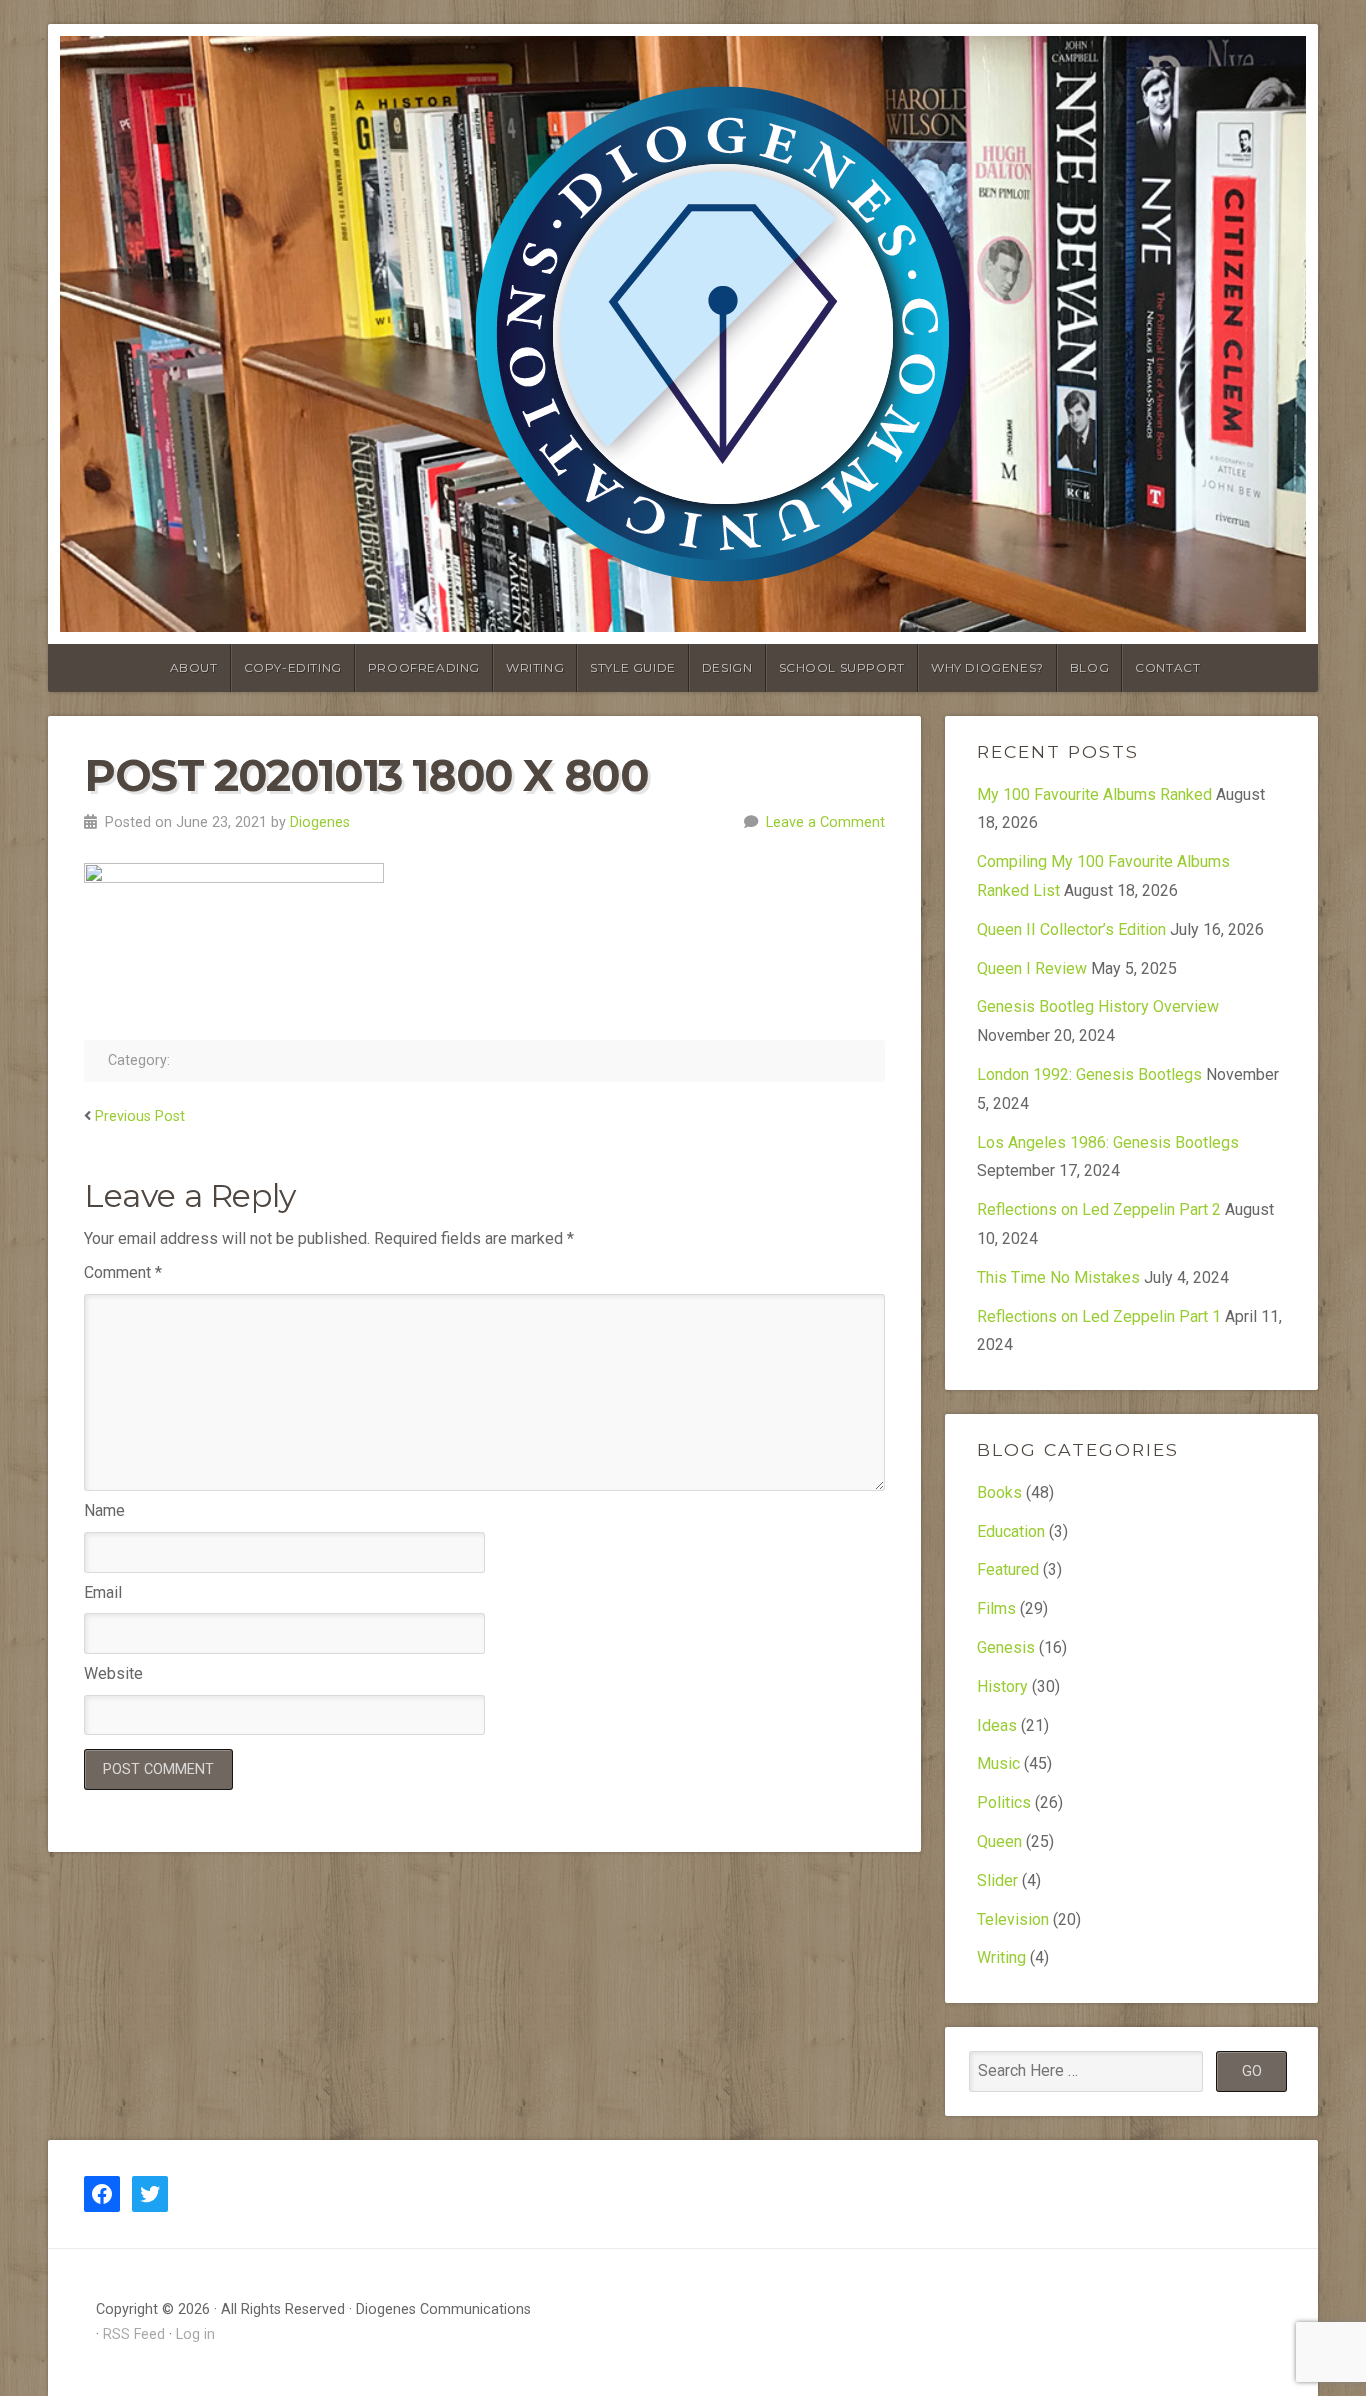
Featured (1008, 1569)
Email (103, 1592)
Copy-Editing (293, 667)
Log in (195, 2334)
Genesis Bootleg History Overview (1098, 1006)
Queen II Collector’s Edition (1071, 929)
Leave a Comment (825, 822)
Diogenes (320, 822)
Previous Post (140, 1116)
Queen (999, 1841)
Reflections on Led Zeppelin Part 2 (1099, 1209)
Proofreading (424, 667)
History (1002, 1686)
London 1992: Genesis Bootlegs (1089, 1074)
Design (727, 667)
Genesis (1006, 1647)
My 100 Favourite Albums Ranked (1094, 794)
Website (113, 1673)
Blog (1089, 667)
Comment (123, 1272)
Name (104, 1510)
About (194, 667)
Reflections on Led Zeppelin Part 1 (1099, 1316)
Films (996, 1608)
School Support (842, 667)
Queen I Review (1032, 968)
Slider (997, 1880)
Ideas (997, 1725)
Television (1013, 1919)
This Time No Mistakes (1058, 1277)
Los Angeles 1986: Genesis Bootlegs (1108, 1142)
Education (1011, 1531)
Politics (1004, 1802)
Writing (535, 667)
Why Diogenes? (987, 667)
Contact (1167, 667)
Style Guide (633, 667)
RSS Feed (134, 2334)
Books (999, 1492)
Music (998, 1763)
